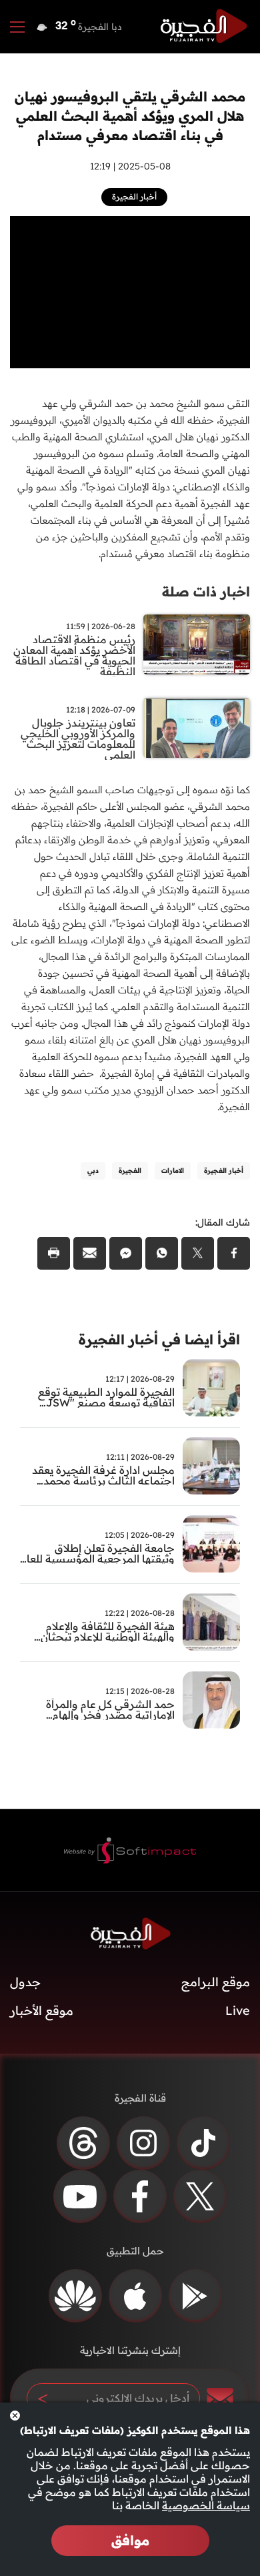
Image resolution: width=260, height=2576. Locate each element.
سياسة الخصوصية (206, 2505)
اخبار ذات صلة (206, 591)
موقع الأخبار (42, 2011)
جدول (25, 1982)
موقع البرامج (216, 1982)
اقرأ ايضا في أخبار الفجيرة (159, 1339)
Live (238, 2011)
